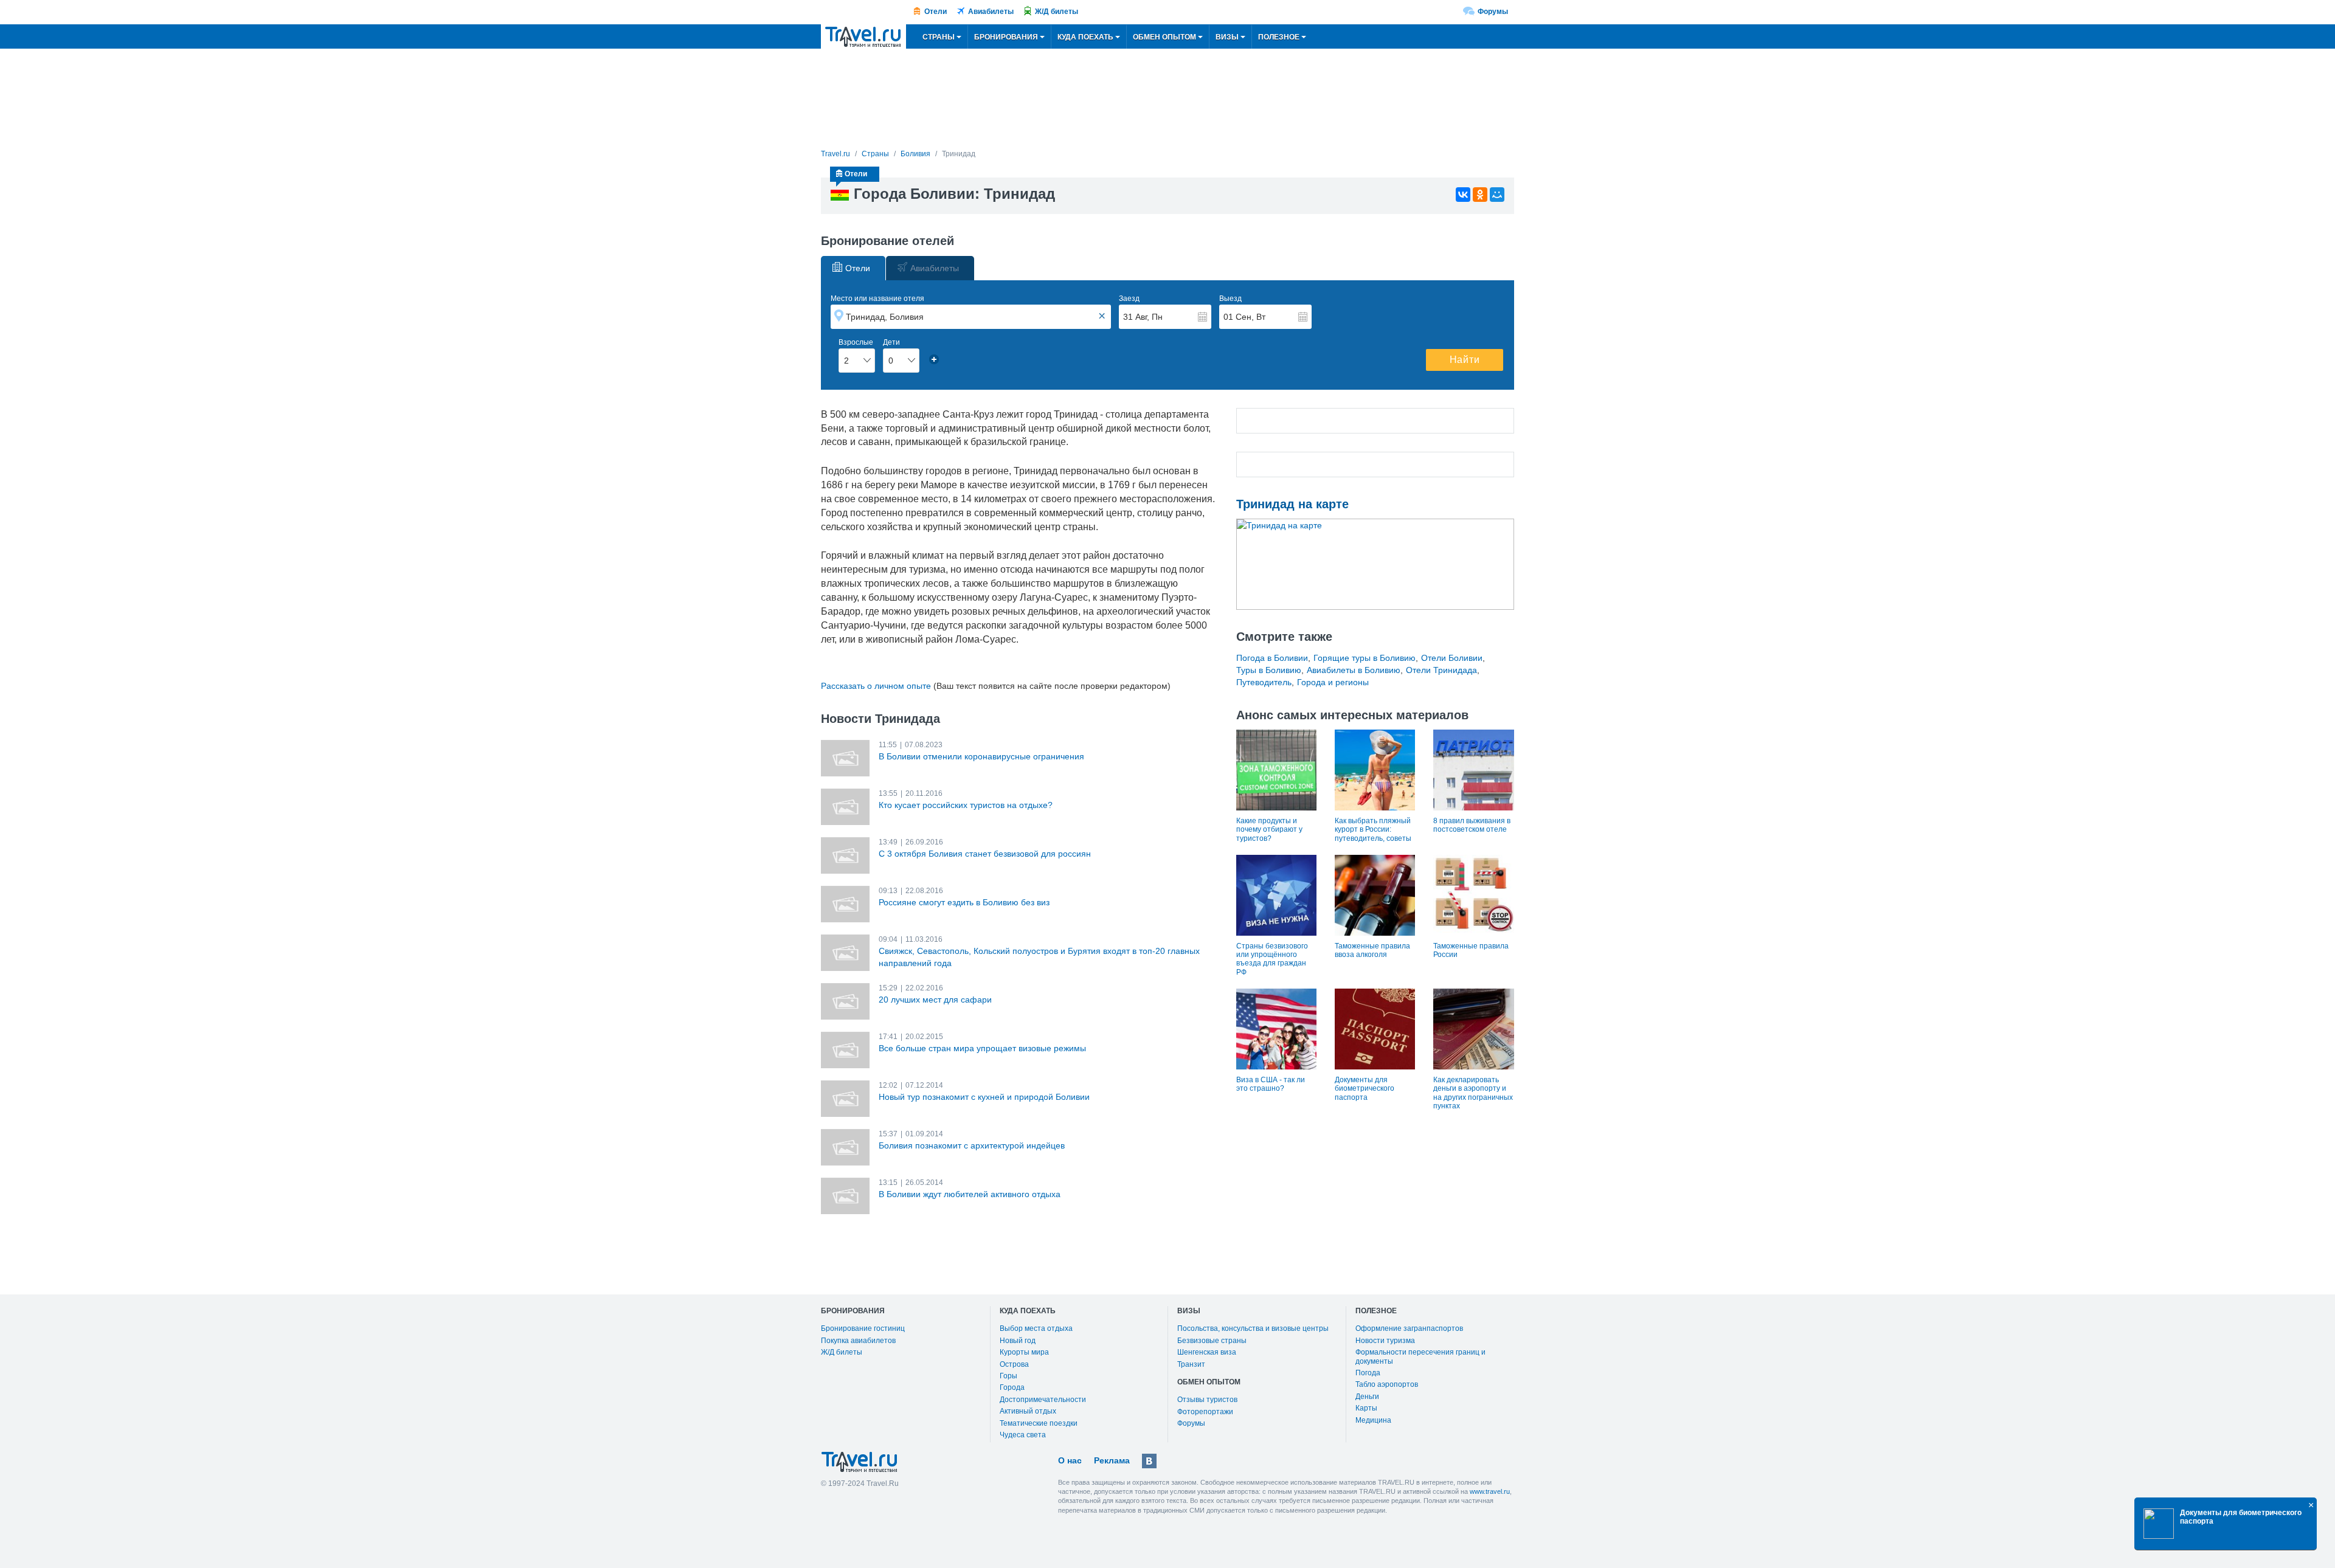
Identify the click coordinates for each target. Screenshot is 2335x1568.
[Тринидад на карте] (1375, 564)
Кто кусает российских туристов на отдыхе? (966, 805)
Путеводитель (1264, 682)
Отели (936, 12)
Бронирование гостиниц (863, 1328)
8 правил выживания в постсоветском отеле (1472, 825)
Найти (1465, 360)
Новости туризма (1385, 1341)
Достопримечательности (1043, 1400)
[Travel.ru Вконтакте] (1149, 1461)
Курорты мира (1024, 1352)
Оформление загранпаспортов (1409, 1328)
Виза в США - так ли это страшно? (1271, 1084)
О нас (1070, 1460)
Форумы (1493, 12)
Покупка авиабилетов (858, 1341)
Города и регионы (1333, 682)
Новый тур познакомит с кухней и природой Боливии (984, 1097)
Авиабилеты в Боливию (1354, 670)
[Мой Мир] (1497, 195)
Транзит (1191, 1364)
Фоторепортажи (1205, 1412)
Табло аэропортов (1387, 1384)
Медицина (1373, 1420)
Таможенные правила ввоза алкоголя (1372, 950)
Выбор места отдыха (1036, 1328)
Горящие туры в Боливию (1365, 658)
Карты (1366, 1408)
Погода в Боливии (1272, 658)
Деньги (1367, 1397)
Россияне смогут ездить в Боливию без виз (964, 902)
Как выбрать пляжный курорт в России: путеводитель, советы (1373, 830)
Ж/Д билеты (1057, 12)
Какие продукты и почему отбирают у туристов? (1269, 830)
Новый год (1018, 1341)
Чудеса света (1023, 1435)
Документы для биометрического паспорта (1365, 1089)
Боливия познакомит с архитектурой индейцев (972, 1145)
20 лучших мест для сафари (935, 1000)
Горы (1008, 1376)
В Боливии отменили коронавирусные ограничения (981, 756)
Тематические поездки (1039, 1423)
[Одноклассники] (1480, 195)
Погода (1368, 1373)
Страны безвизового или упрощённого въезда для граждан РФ (1272, 959)
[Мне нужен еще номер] (934, 359)
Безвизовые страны (1212, 1341)
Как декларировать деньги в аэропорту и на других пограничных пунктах (1473, 1093)
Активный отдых (1028, 1411)
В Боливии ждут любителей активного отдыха (970, 1194)
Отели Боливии (1452, 658)
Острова (1014, 1364)
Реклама (1112, 1460)
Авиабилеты (991, 12)
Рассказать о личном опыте (876, 686)
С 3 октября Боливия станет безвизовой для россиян (985, 854)
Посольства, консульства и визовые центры (1253, 1328)
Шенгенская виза (1207, 1352)
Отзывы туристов (1207, 1400)
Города (1012, 1387)
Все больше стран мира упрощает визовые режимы (982, 1048)
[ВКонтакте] (1463, 195)
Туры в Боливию (1269, 670)
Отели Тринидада (1441, 670)
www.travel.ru (1490, 1491)
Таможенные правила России (1471, 950)
